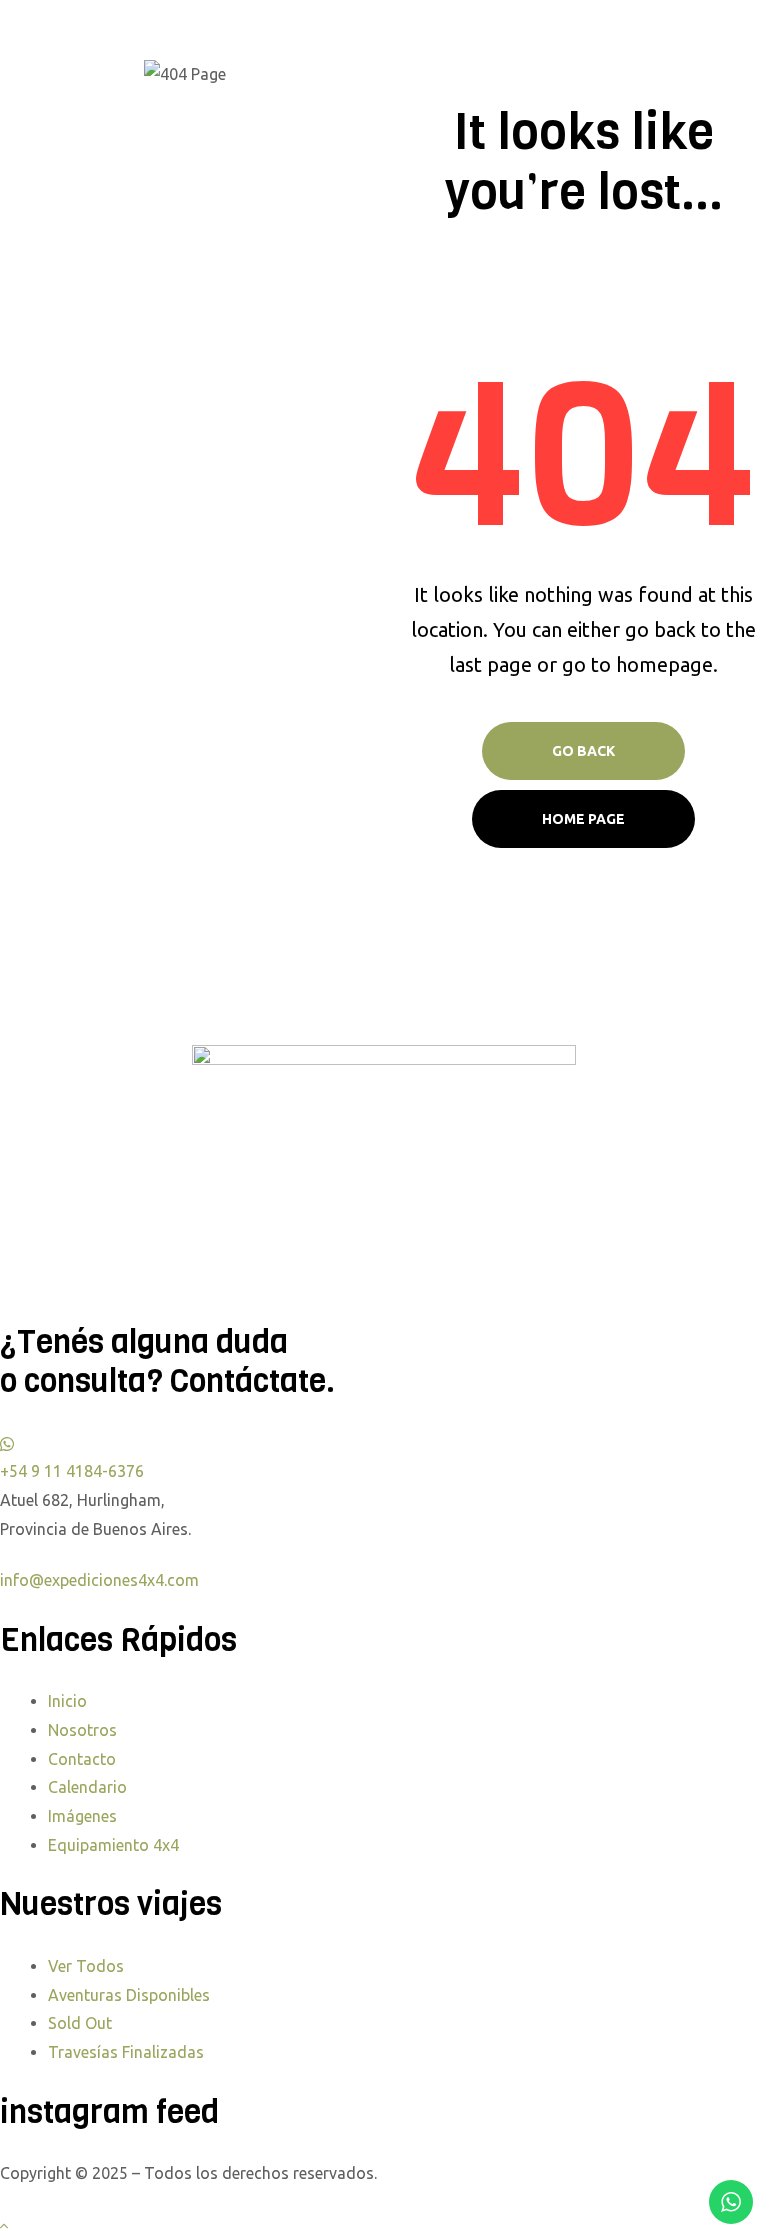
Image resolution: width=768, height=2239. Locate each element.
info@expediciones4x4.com (99, 1580)
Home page (583, 819)
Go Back (583, 751)
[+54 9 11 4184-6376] (7, 1443)
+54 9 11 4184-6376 (72, 1471)
